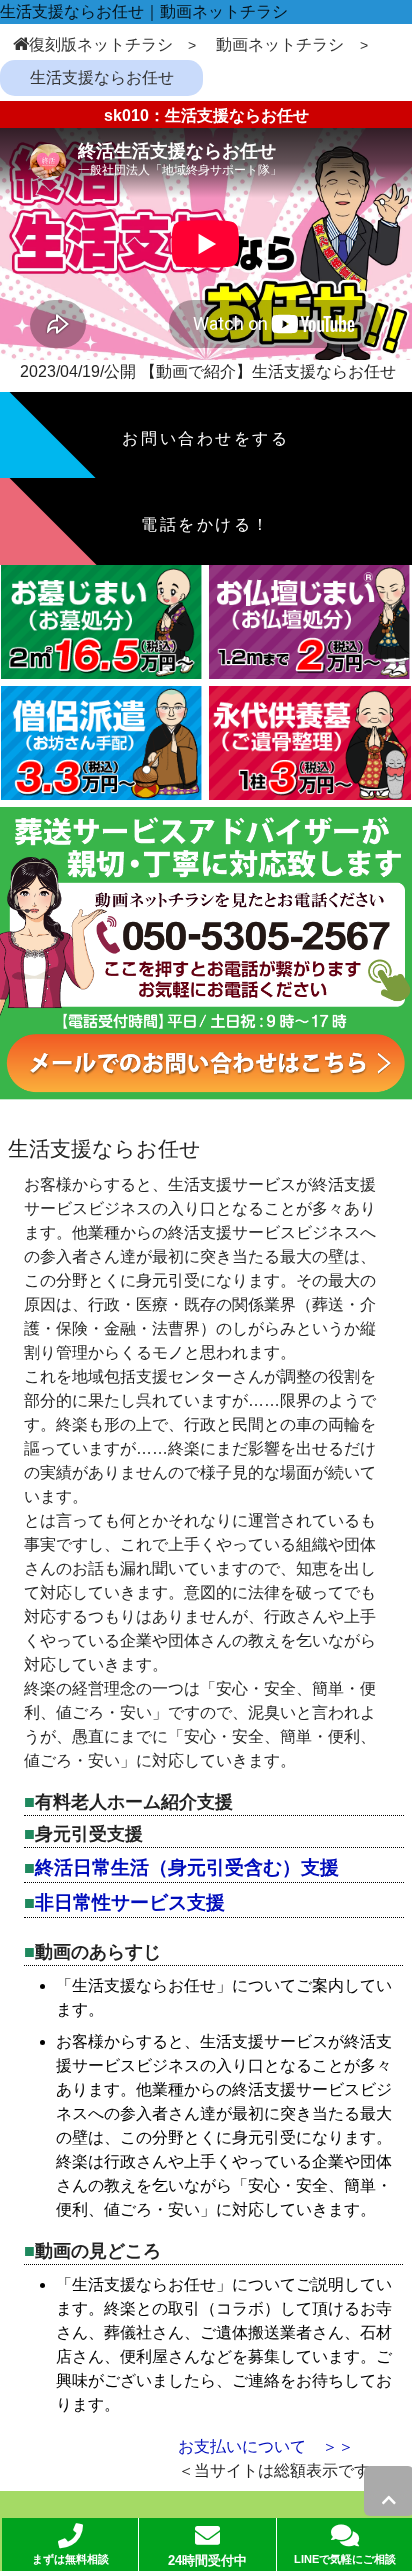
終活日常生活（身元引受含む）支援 (187, 1867)
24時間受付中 (207, 2561)
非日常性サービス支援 (130, 1902)
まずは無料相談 (70, 2559)
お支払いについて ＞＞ (266, 2446)
